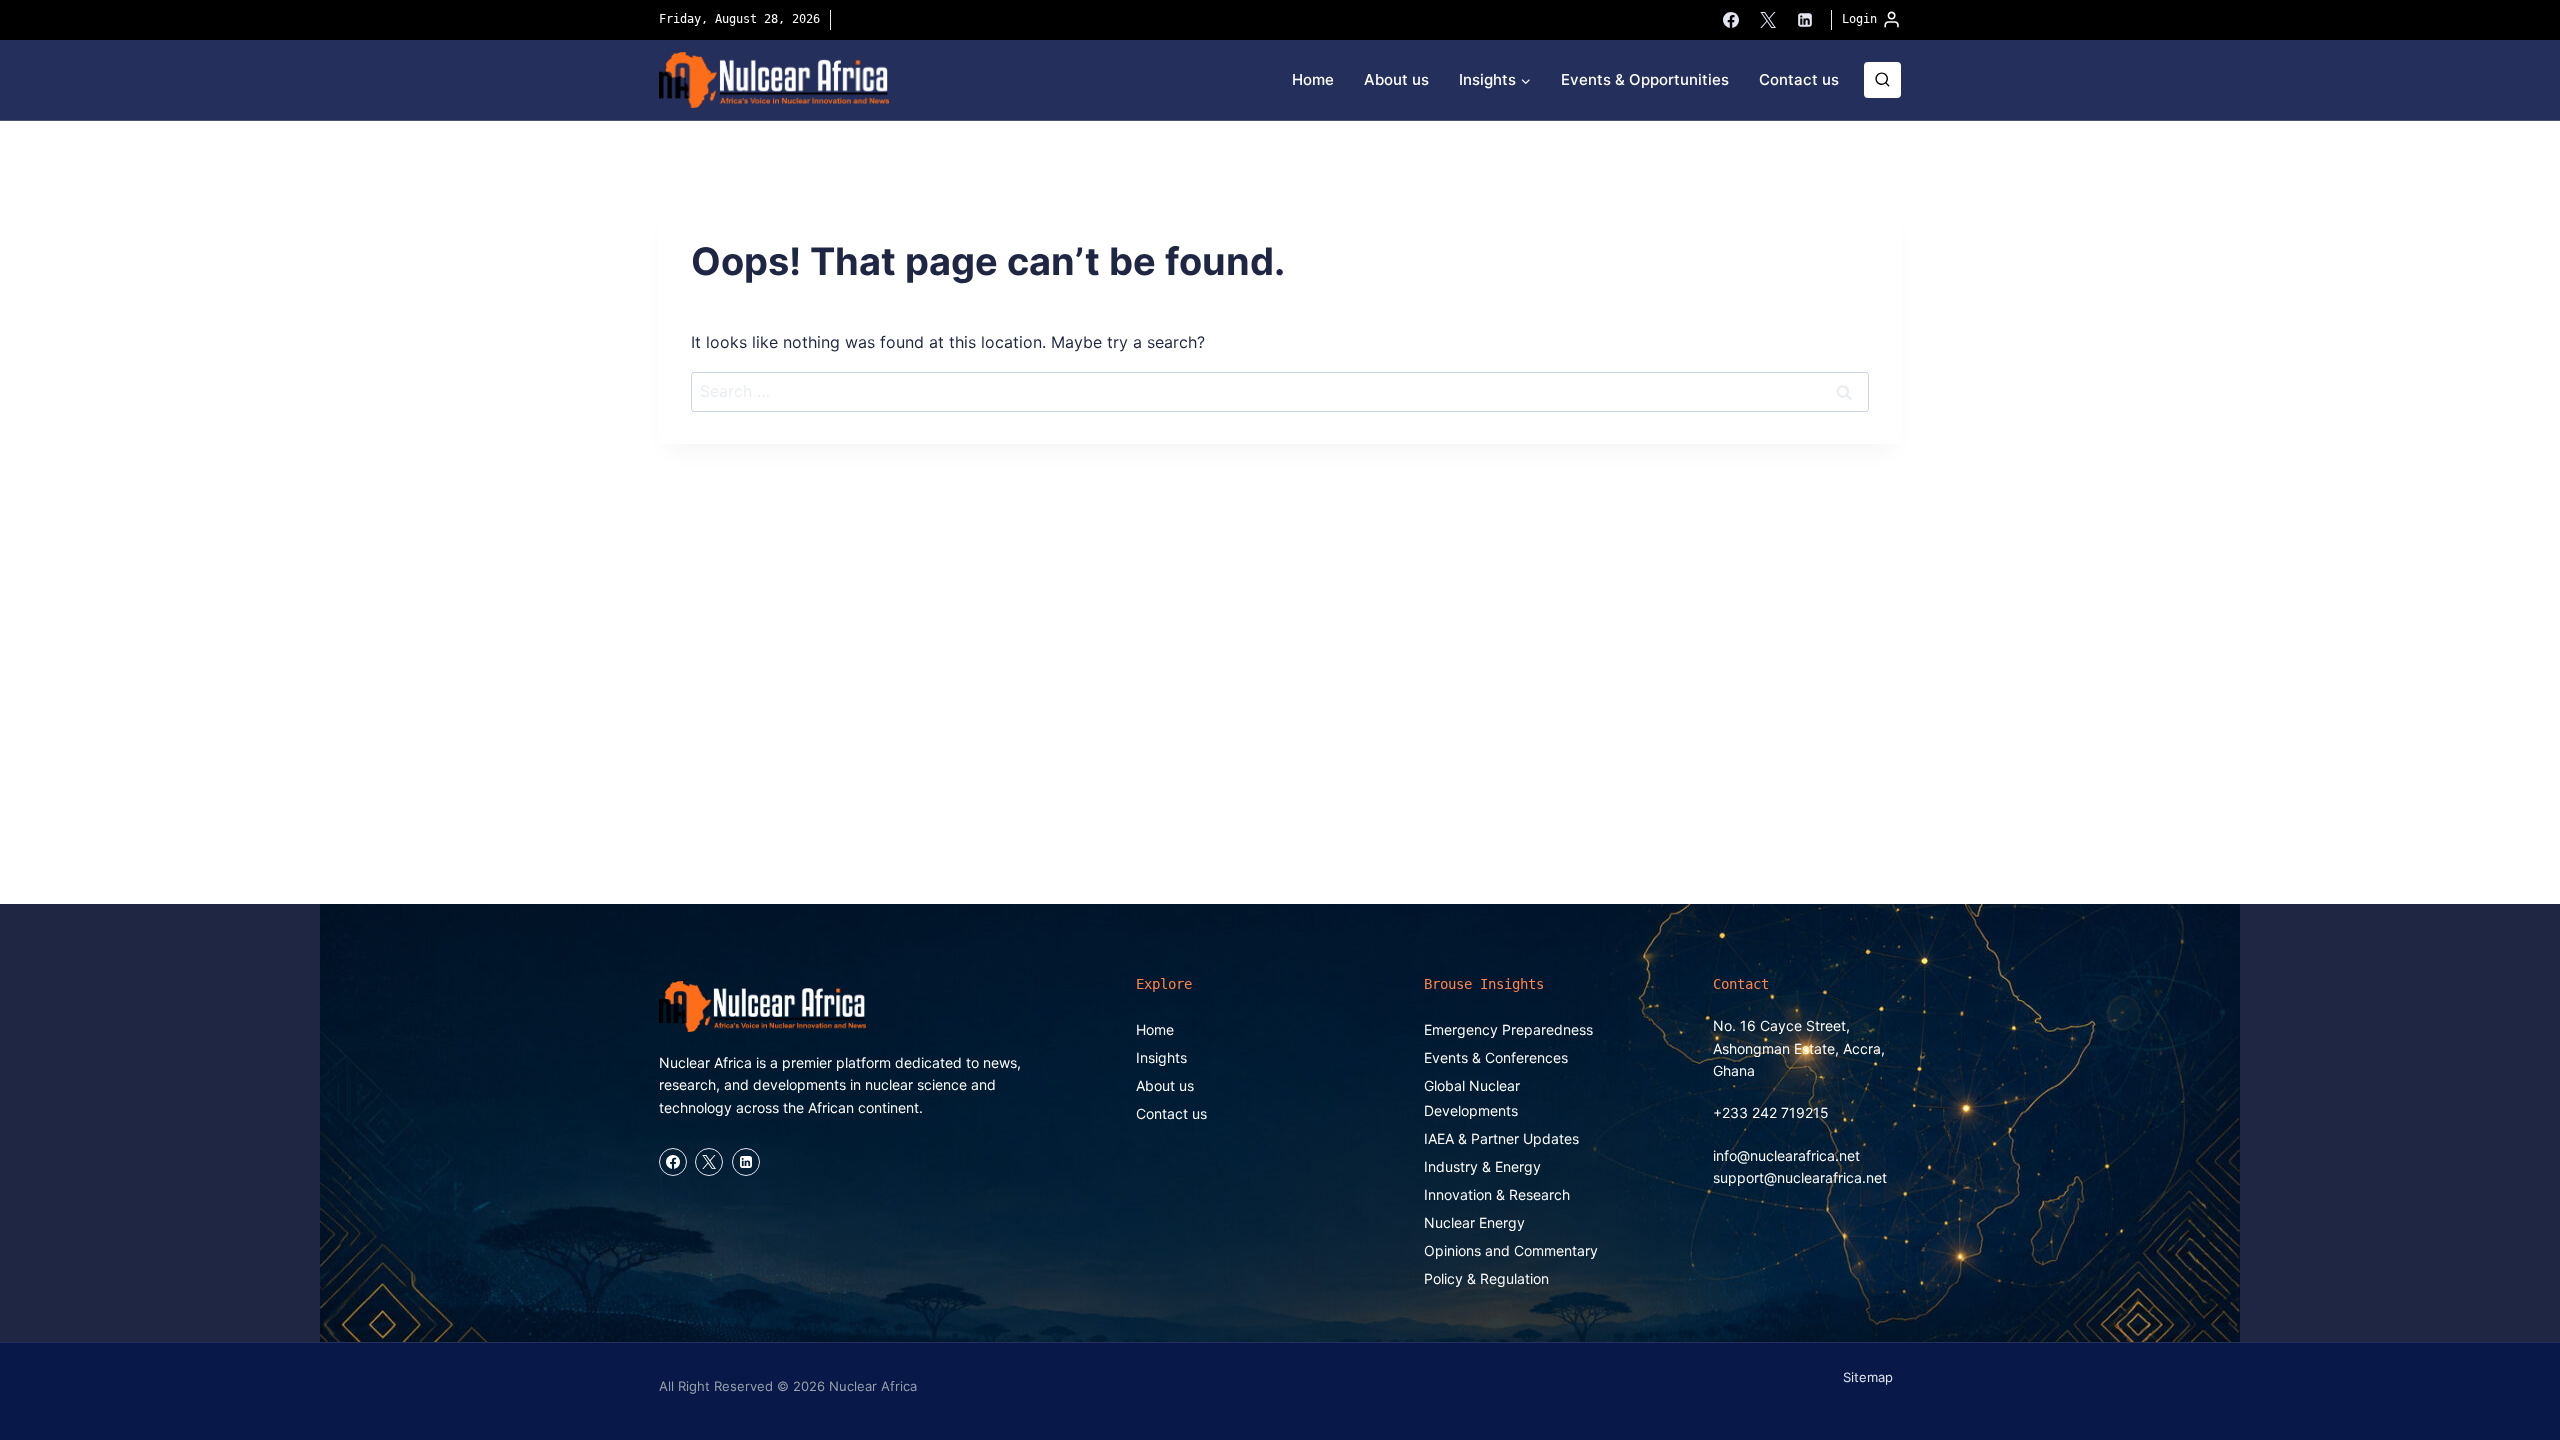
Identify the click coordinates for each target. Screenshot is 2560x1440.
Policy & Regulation (1486, 1278)
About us (1396, 79)
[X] (1768, 20)
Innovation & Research (1497, 1194)
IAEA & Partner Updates (1501, 1138)
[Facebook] (1731, 20)
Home (1313, 79)
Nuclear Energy (1474, 1222)
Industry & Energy (1482, 1166)
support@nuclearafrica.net (1800, 1177)
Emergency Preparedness (1508, 1029)
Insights (1161, 1057)
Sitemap (1868, 1377)
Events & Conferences (1496, 1057)
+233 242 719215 (1771, 1112)
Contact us (1799, 79)
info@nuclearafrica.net (1786, 1155)
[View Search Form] (1882, 80)
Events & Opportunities (1645, 79)
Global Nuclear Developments (1472, 1098)
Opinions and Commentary (1511, 1250)
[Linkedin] (1805, 20)
